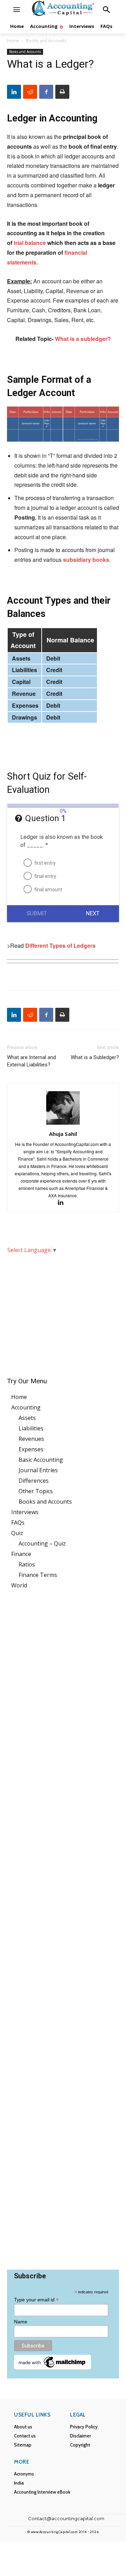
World (19, 1585)
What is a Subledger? (95, 1057)
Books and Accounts (46, 41)
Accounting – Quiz (42, 1543)
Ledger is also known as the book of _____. (62, 841)
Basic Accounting (41, 1460)
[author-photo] (63, 1124)
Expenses (31, 1449)
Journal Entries (38, 1470)
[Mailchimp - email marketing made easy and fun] (52, 2367)
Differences (34, 1481)
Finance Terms (38, 1575)
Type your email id (36, 2300)
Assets (27, 1418)
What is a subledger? (83, 339)
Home (13, 41)
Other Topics (36, 1491)
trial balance (30, 243)
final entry (45, 876)
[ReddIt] (30, 92)
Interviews (25, 1512)
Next (93, 913)
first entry (45, 863)
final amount (48, 889)
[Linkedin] (14, 92)
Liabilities (31, 1428)
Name (21, 2322)
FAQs (18, 1522)
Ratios (27, 1564)
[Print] (62, 92)
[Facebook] (46, 92)
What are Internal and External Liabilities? (31, 1061)
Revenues (31, 1439)
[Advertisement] (63, 1311)
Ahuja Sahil (63, 1134)
